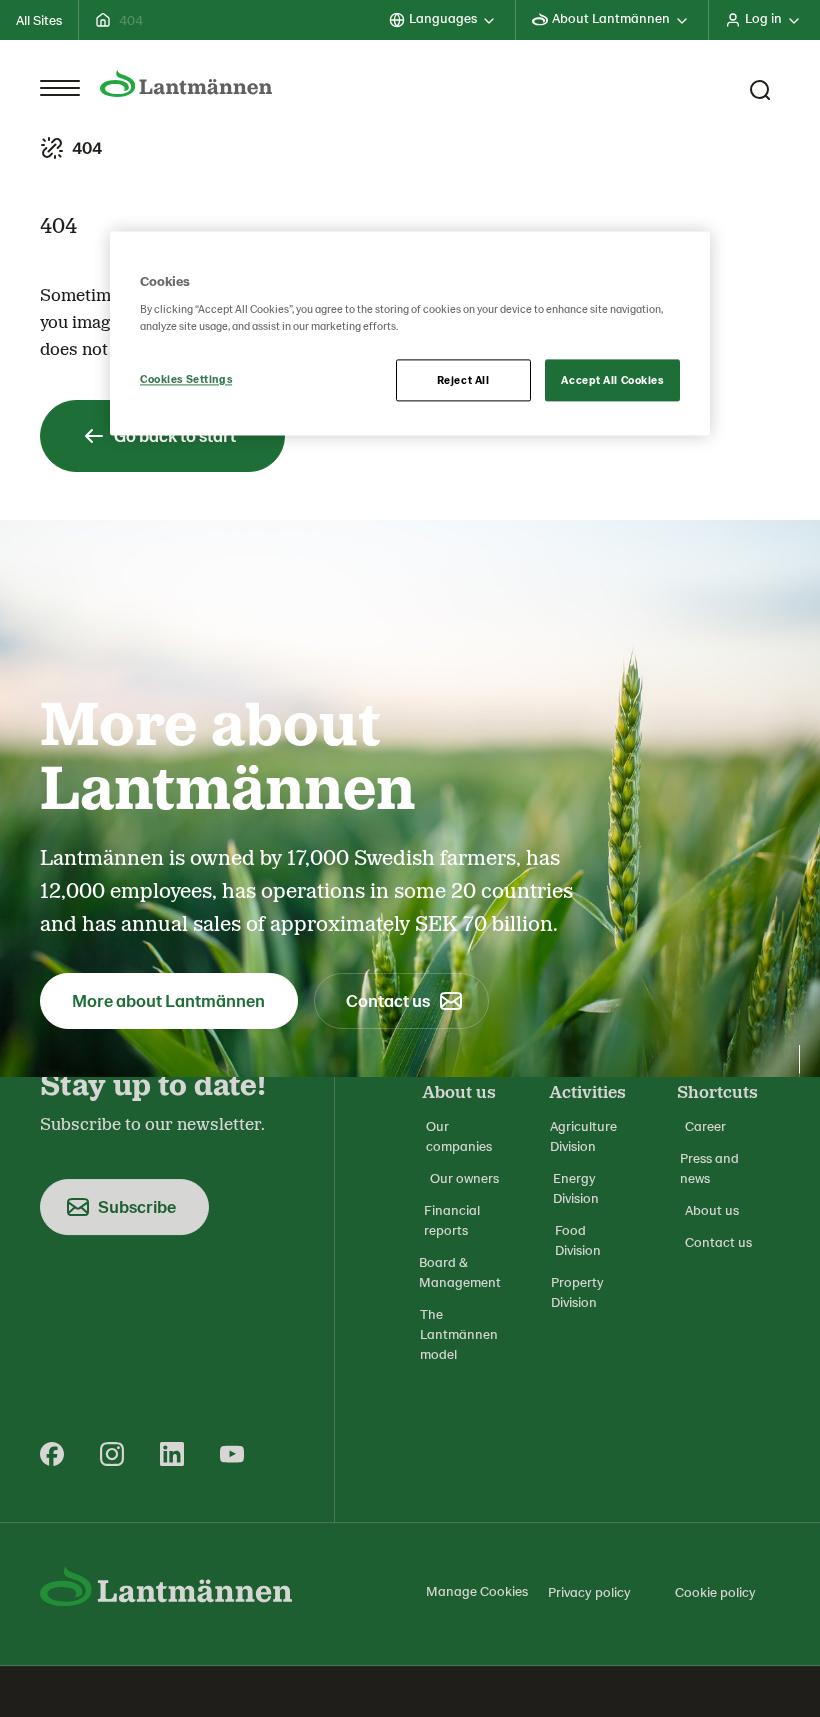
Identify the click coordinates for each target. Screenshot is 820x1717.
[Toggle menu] (60, 88)
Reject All (463, 380)
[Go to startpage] (186, 84)
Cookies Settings (186, 379)
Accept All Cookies (612, 380)
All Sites (39, 19)
